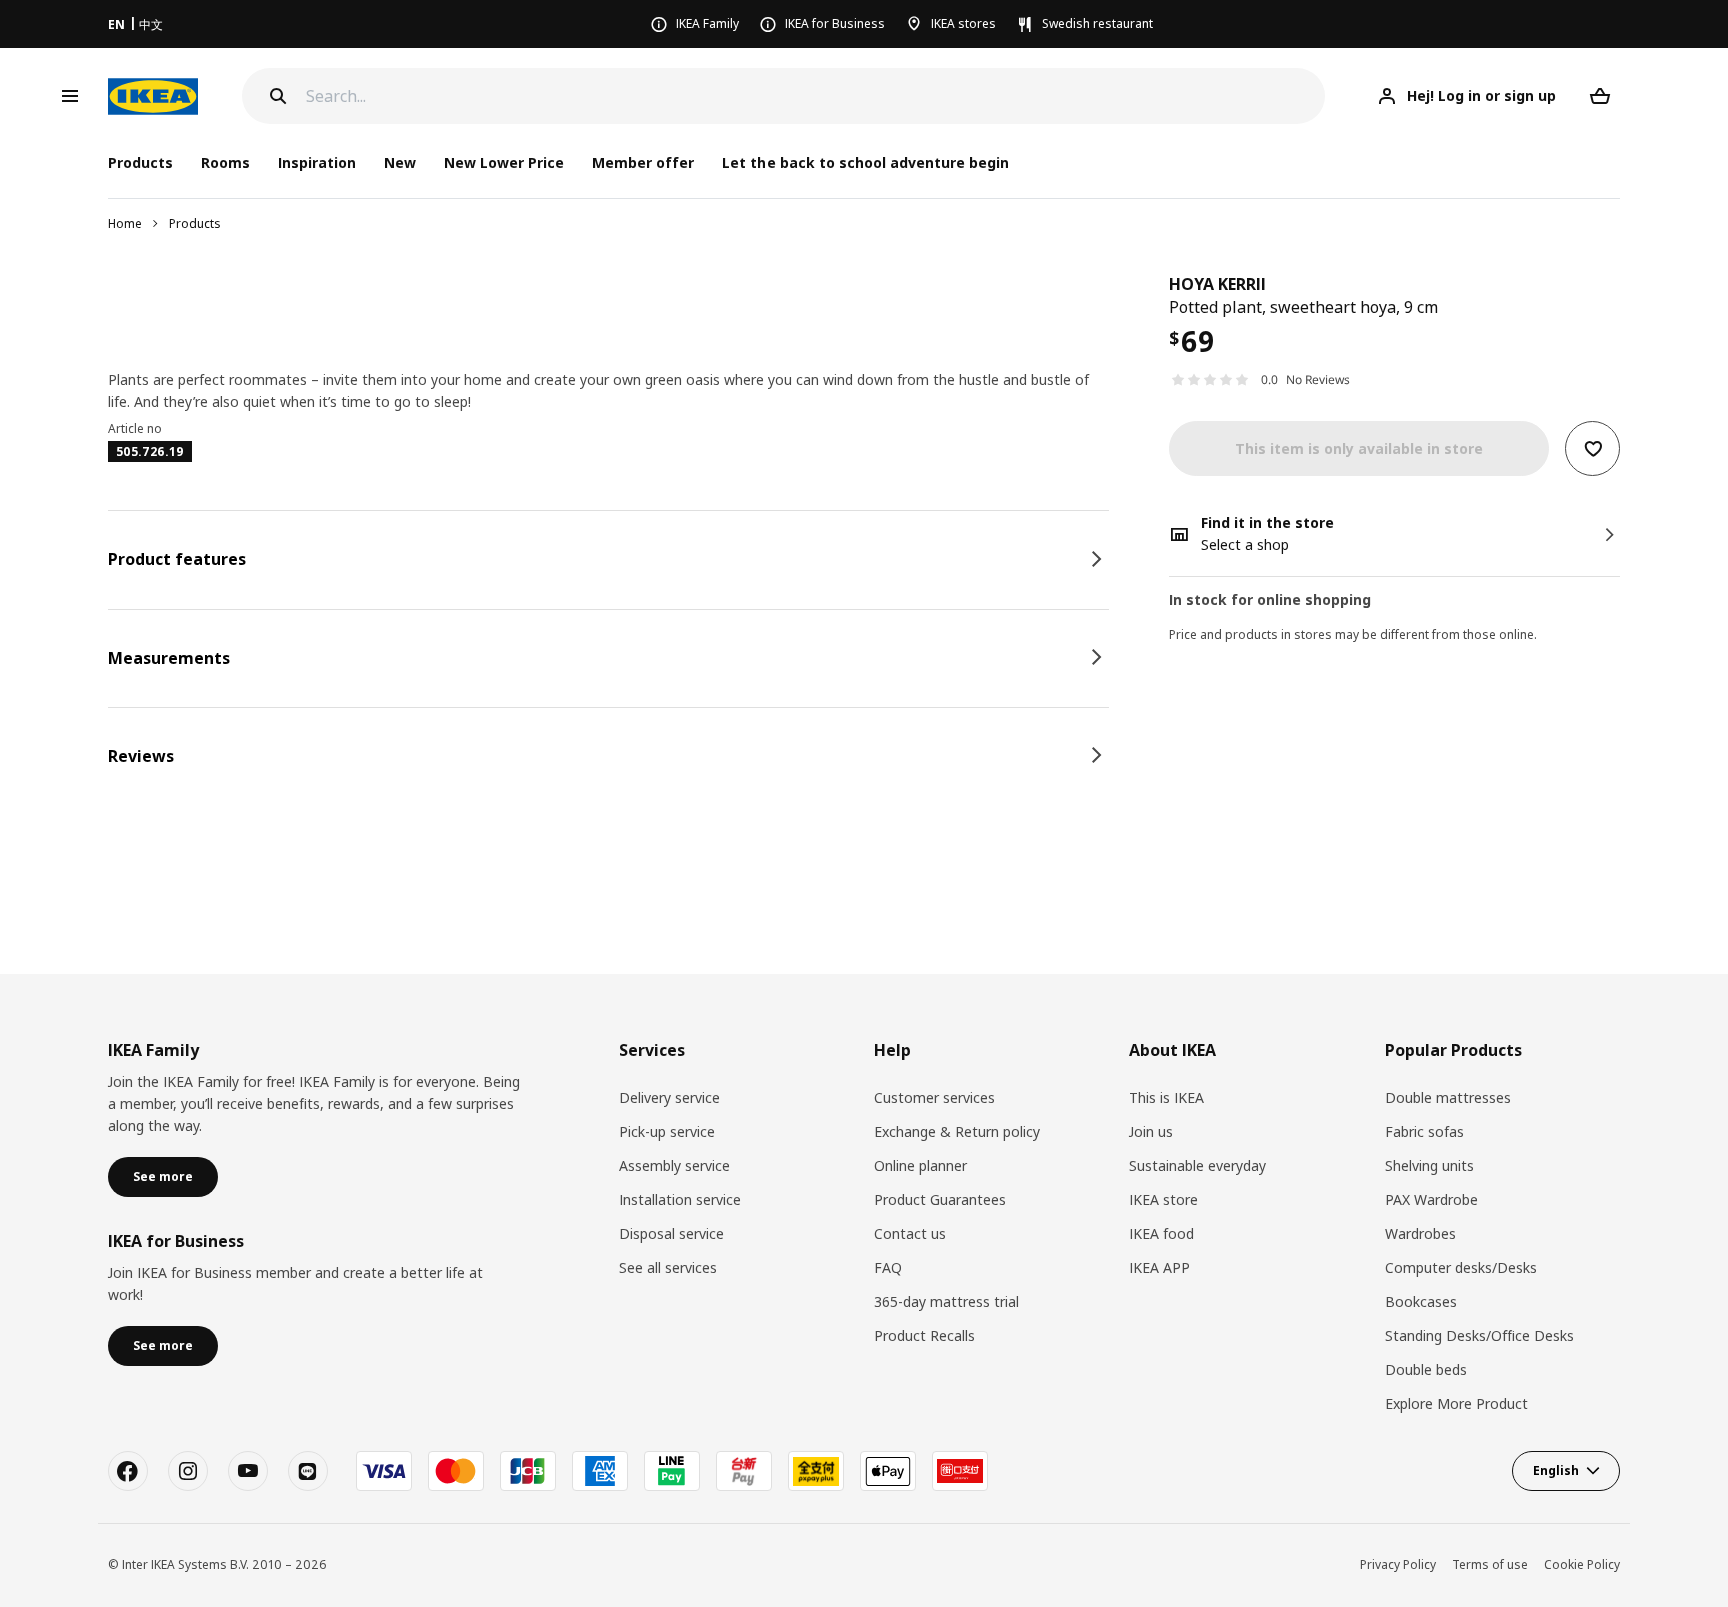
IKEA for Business (835, 23)
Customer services (934, 1097)
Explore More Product (1456, 1403)
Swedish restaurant (1097, 23)
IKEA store (1163, 1199)
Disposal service (671, 1233)
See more (163, 1176)
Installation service (680, 1199)
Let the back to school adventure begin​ (865, 162)
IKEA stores (963, 23)
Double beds (1426, 1369)
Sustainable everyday (1197, 1165)
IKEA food (1161, 1233)
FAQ (888, 1267)
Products (195, 223)
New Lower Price (504, 162)
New (400, 162)
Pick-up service (667, 1131)
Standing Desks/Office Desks (1479, 1335)
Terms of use (1490, 1564)
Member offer (643, 162)
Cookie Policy (1582, 1564)
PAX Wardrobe (1431, 1199)
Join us (1151, 1131)
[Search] (278, 96)
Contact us (910, 1233)
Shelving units (1429, 1165)
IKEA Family (707, 23)
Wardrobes (1420, 1233)
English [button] (1556, 1470)
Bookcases (1421, 1301)
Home (125, 223)
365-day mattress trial (946, 1301)
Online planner (920, 1165)
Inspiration (317, 162)
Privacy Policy (1398, 1564)
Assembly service (674, 1165)
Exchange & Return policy (957, 1131)
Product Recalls (924, 1335)
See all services (668, 1267)
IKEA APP (1159, 1267)
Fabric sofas (1424, 1131)
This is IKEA (1166, 1097)
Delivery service (669, 1097)
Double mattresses (1448, 1097)
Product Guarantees (940, 1199)
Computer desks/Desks (1461, 1267)
